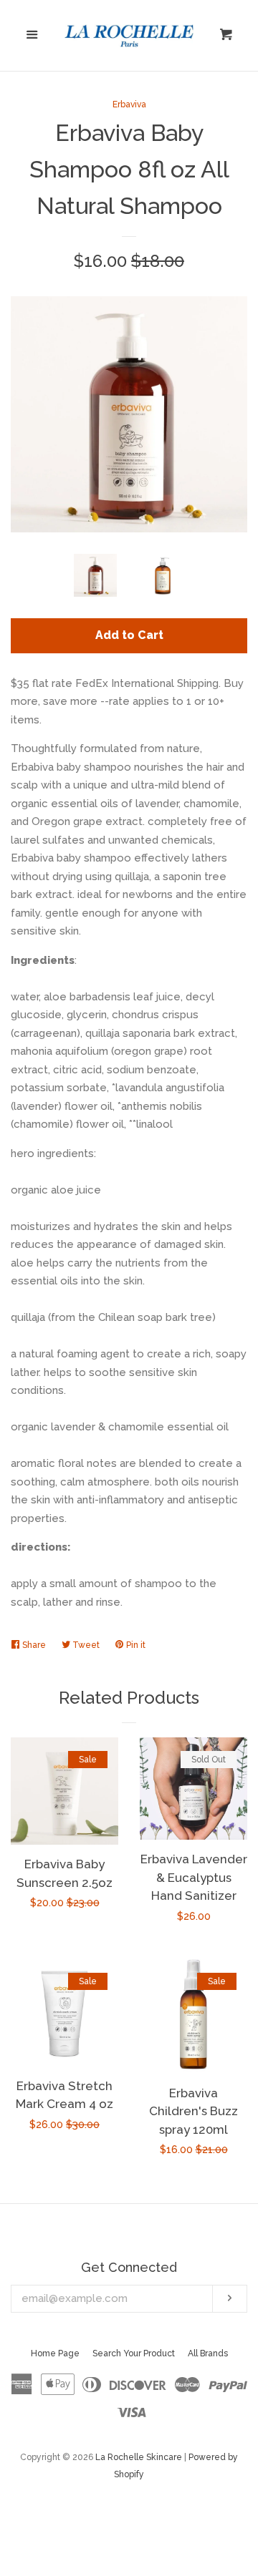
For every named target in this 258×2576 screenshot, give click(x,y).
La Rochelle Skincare (139, 2457)
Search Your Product (134, 2353)
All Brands (208, 2353)
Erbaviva (129, 104)
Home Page (55, 2353)
